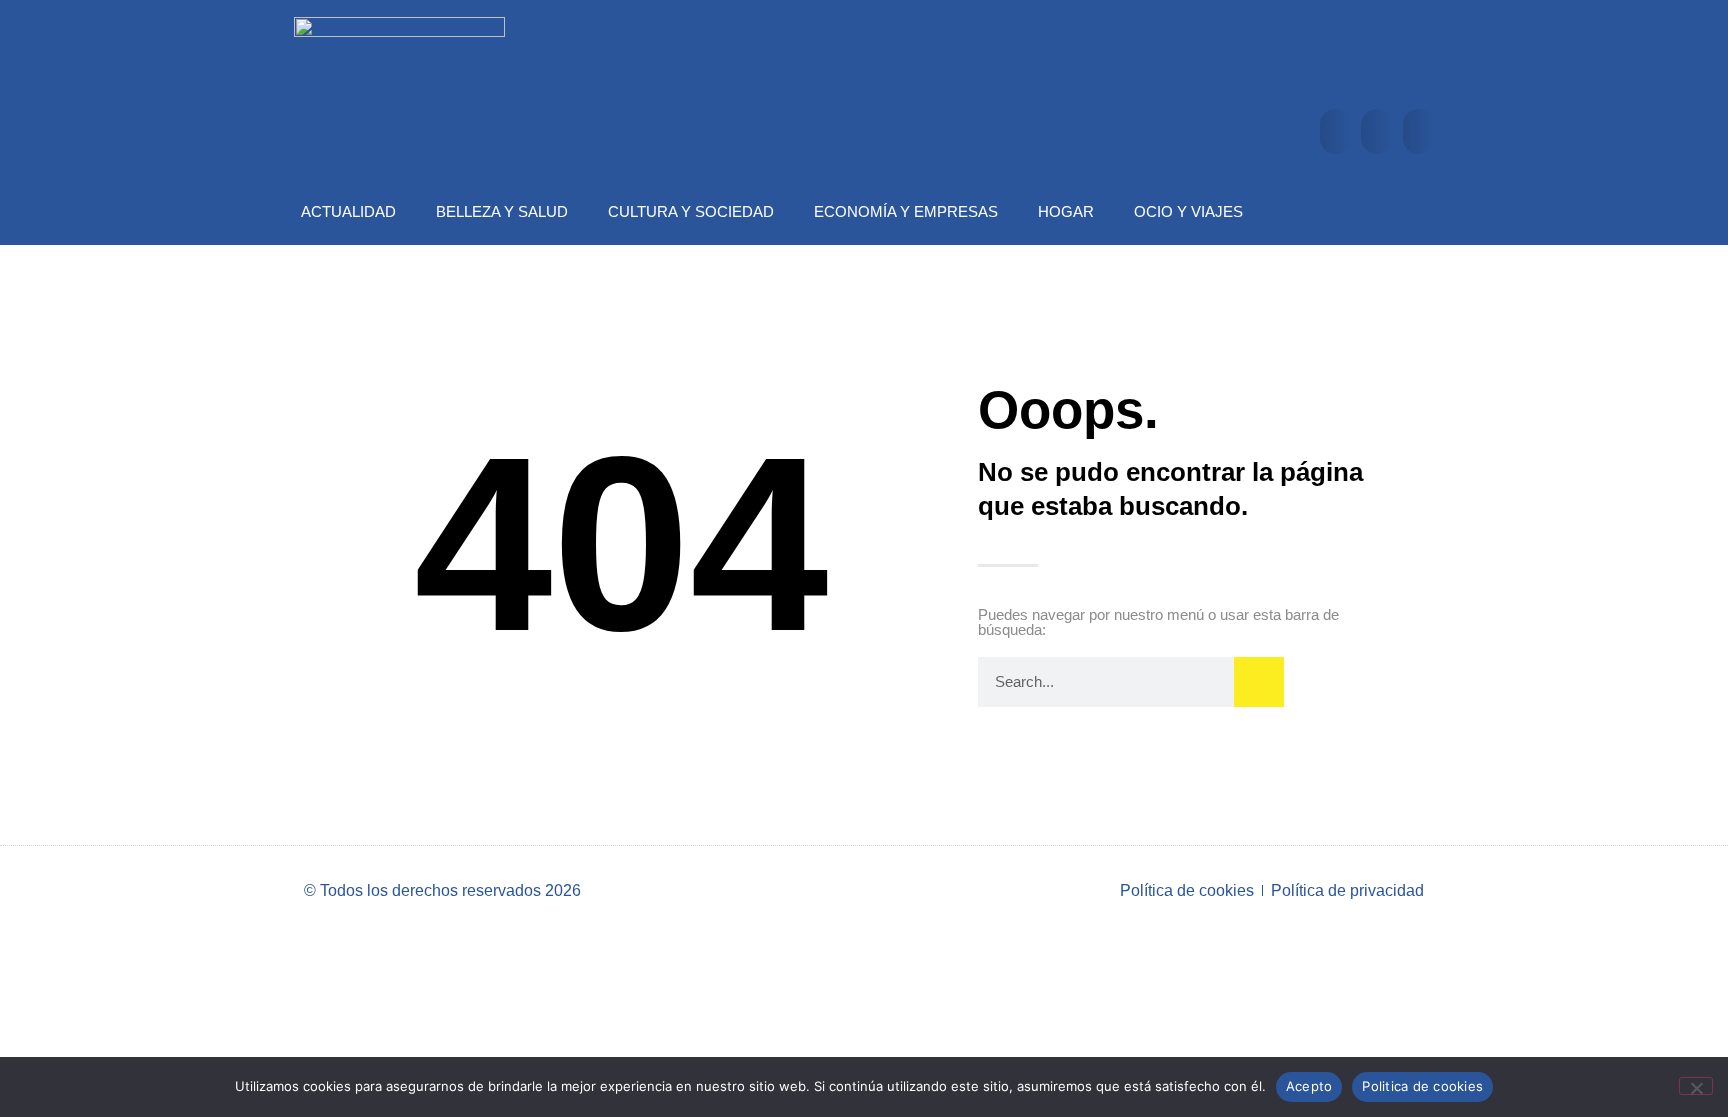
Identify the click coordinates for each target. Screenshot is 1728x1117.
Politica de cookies (1422, 1086)
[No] (1696, 1086)
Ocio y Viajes (1188, 211)
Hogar (1066, 211)
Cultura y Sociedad (691, 211)
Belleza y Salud (502, 211)
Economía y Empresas (906, 211)
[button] (1335, 131)
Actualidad (348, 211)
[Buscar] (1259, 682)
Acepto (1309, 1086)
